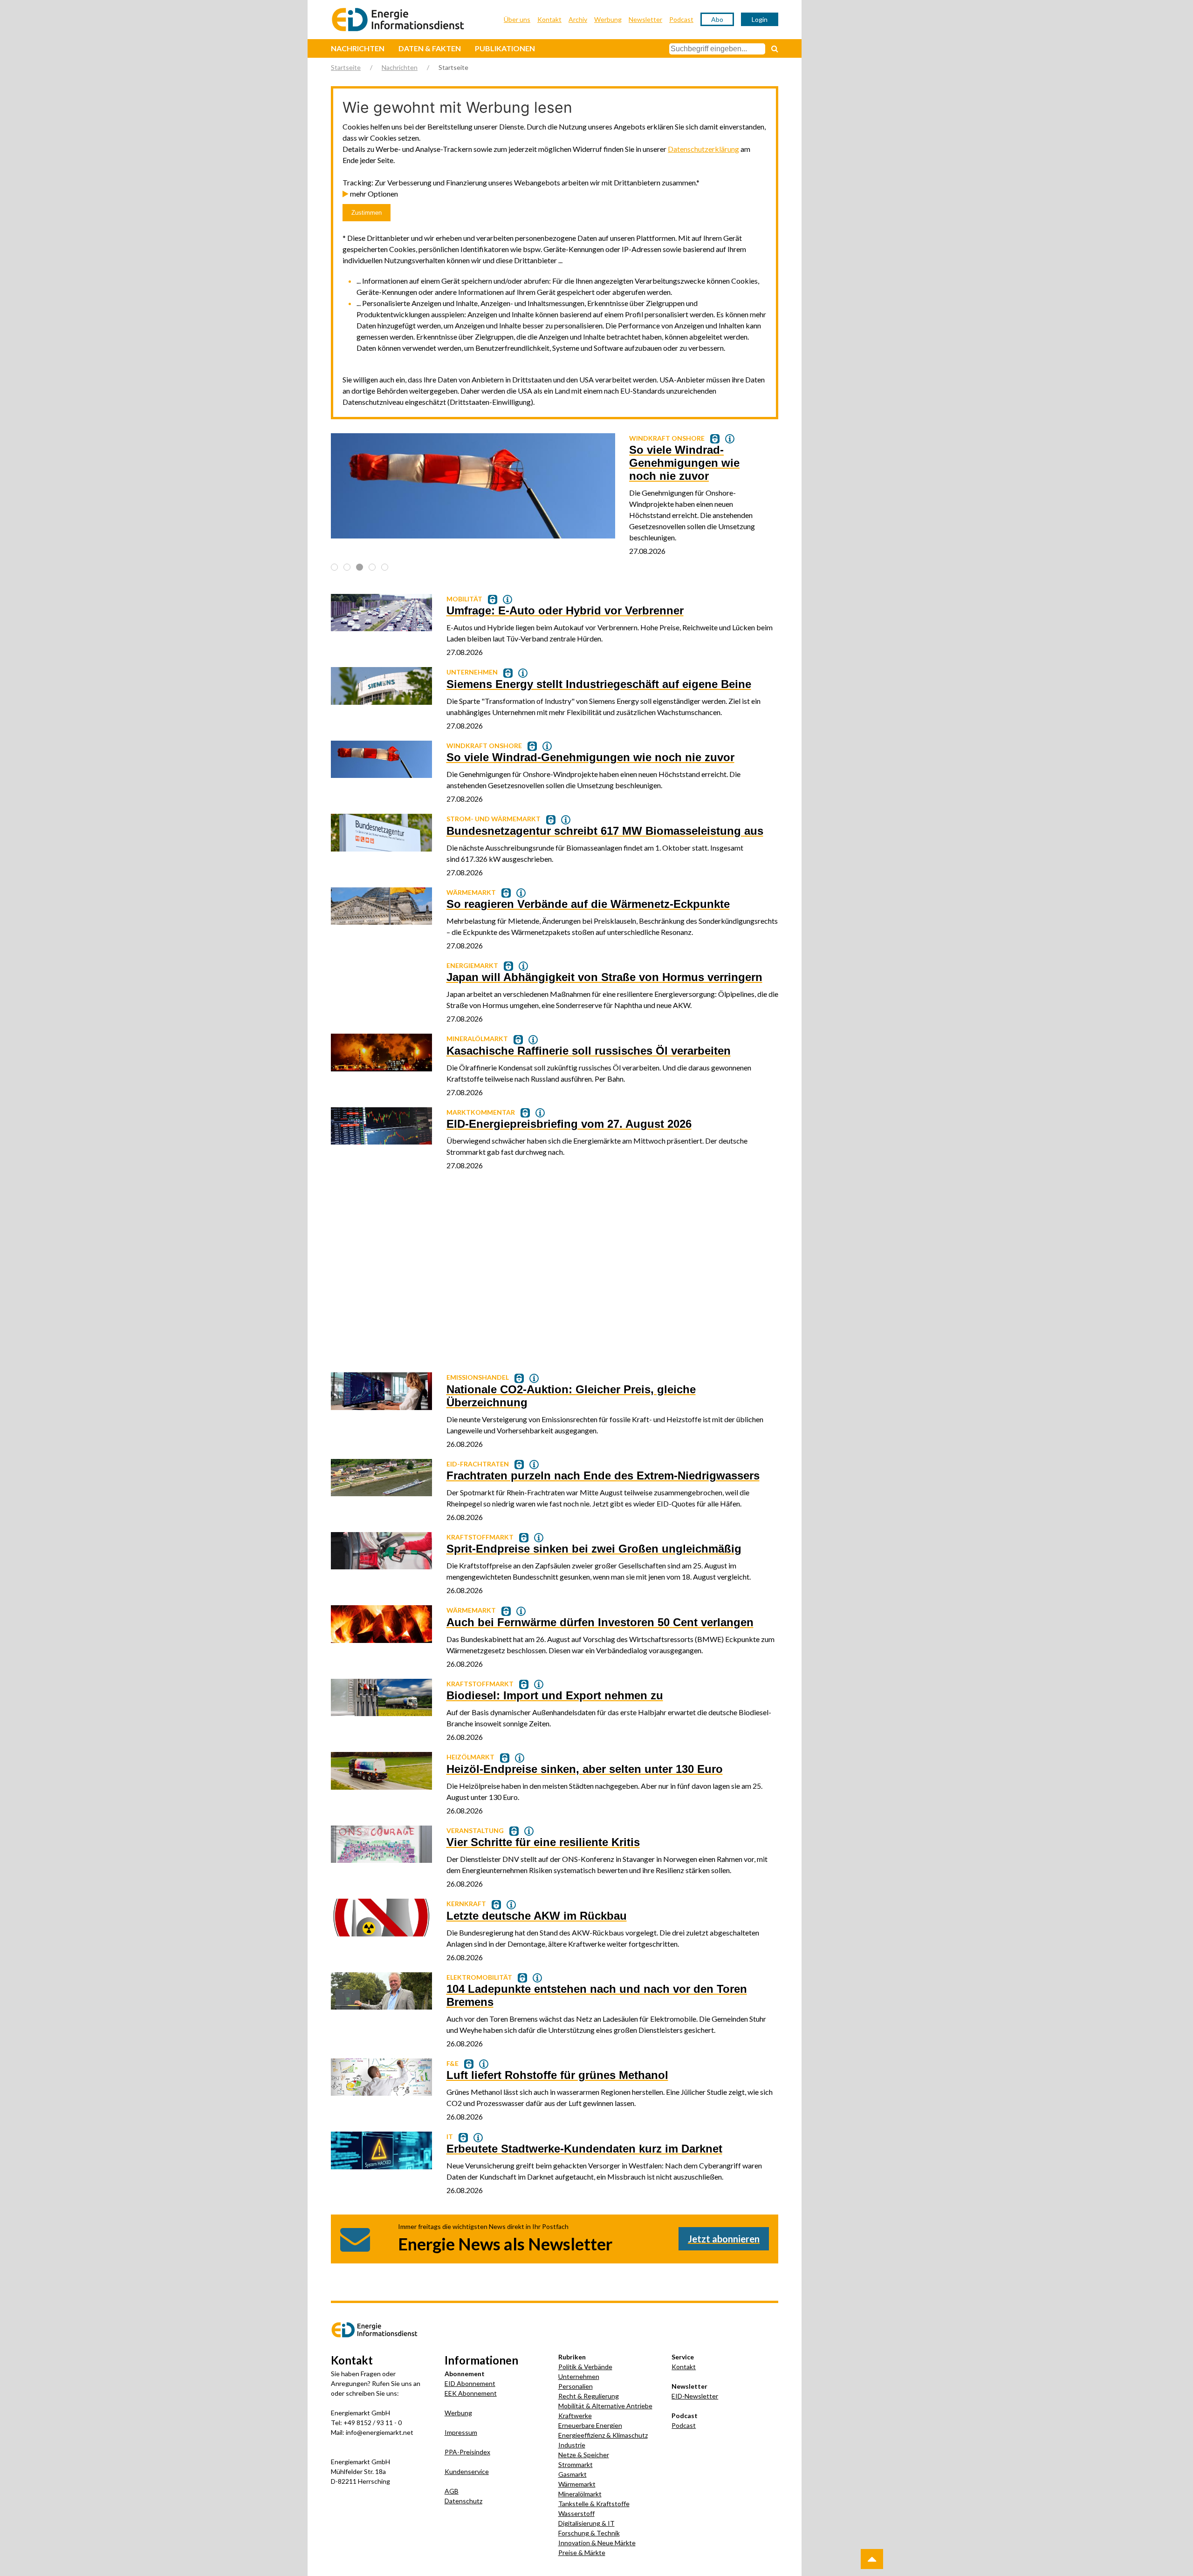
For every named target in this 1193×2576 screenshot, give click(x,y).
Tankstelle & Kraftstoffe (594, 2504)
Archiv (578, 19)
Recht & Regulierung (589, 2396)
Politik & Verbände (585, 2367)
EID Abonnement (470, 2383)
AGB (452, 2491)
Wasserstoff (576, 2513)
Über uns (517, 19)
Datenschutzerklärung (703, 149)
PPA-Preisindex (467, 2452)
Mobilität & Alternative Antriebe (605, 2406)
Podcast (681, 19)
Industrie (572, 2445)
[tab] (334, 567)
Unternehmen (579, 2376)
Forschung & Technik (589, 2533)
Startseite (346, 67)
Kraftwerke (575, 2416)
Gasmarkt (573, 2474)
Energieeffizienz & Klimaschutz (603, 2435)
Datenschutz (463, 2501)
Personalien (576, 2386)
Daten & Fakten (430, 48)
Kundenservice (467, 2471)
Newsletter (645, 19)
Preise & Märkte (582, 2552)
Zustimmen (367, 213)
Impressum (461, 2432)
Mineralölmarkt (580, 2494)
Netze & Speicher (584, 2455)
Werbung (608, 19)
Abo (717, 19)
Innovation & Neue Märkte (597, 2543)
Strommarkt (576, 2464)
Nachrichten (358, 48)
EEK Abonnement (471, 2393)
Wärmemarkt (577, 2484)
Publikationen (505, 48)
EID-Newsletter (695, 2396)
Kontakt (549, 19)
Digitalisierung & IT (586, 2523)
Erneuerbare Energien (590, 2425)
